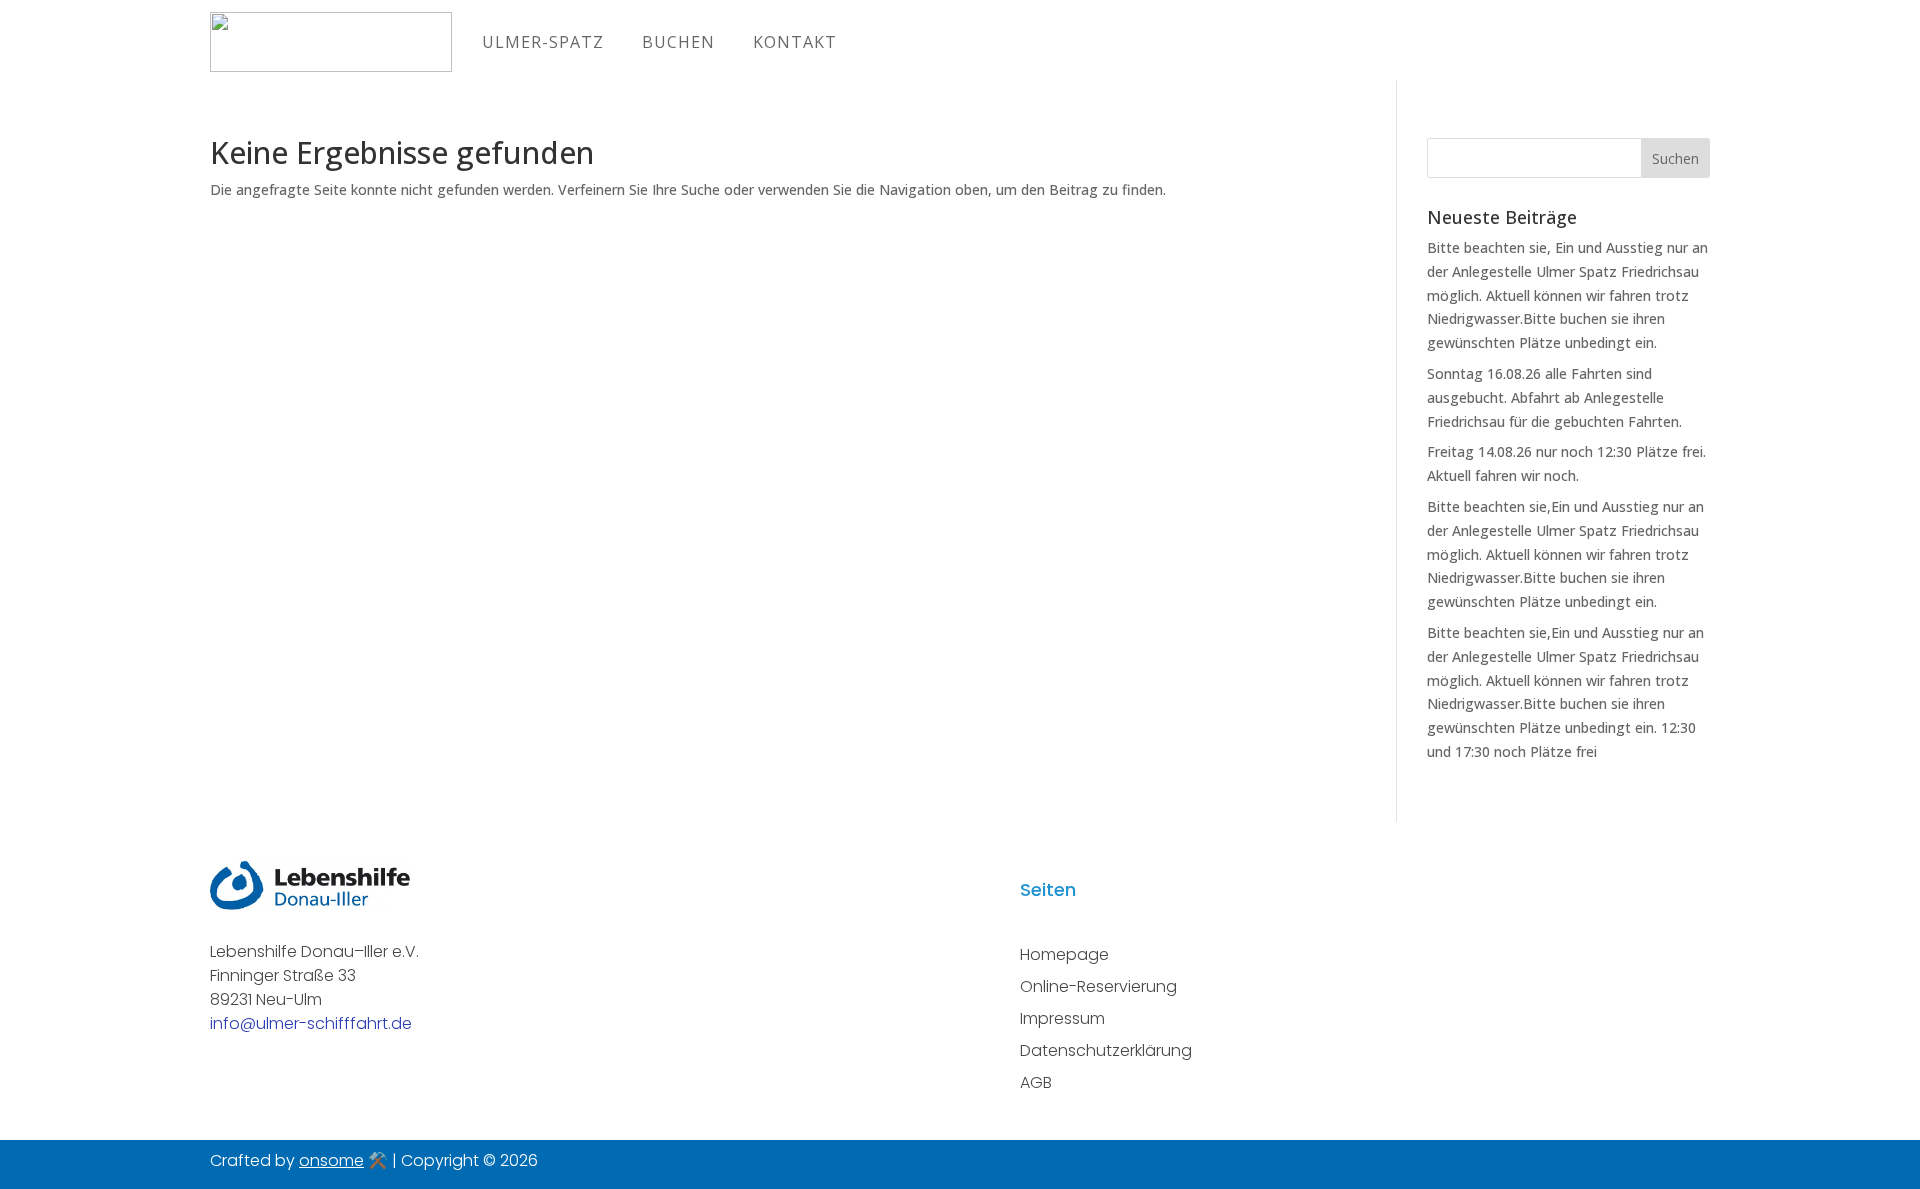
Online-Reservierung (1098, 986)
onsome (331, 1160)
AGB (1036, 1082)
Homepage (1064, 954)
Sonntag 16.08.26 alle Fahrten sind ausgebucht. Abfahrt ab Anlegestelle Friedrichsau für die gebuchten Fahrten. (1554, 397)
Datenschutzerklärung (1106, 1050)
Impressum (1062, 1018)
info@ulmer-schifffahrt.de (311, 1023)
